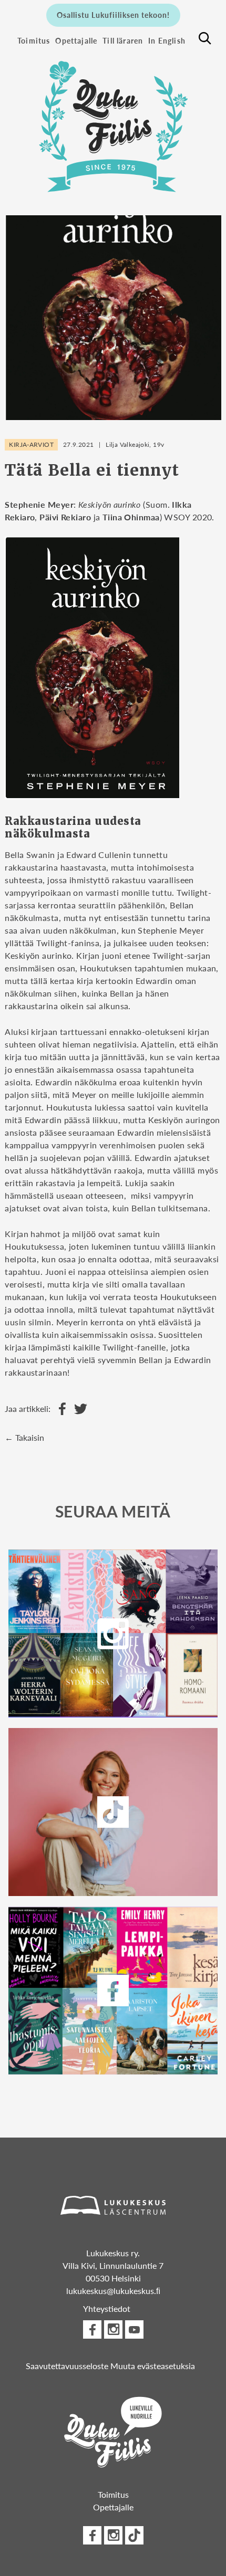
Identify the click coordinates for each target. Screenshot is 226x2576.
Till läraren (123, 40)
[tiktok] (134, 2535)
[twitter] (113, 1812)
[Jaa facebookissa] (60, 1409)
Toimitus (34, 40)
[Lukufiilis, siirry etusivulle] (113, 121)
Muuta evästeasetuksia (153, 2366)
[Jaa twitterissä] (78, 1409)
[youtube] (134, 2329)
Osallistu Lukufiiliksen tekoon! (113, 15)
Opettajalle (76, 40)
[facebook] (113, 1991)
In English (167, 40)
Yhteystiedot (107, 2308)
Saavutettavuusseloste (67, 2366)
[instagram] (113, 1633)
